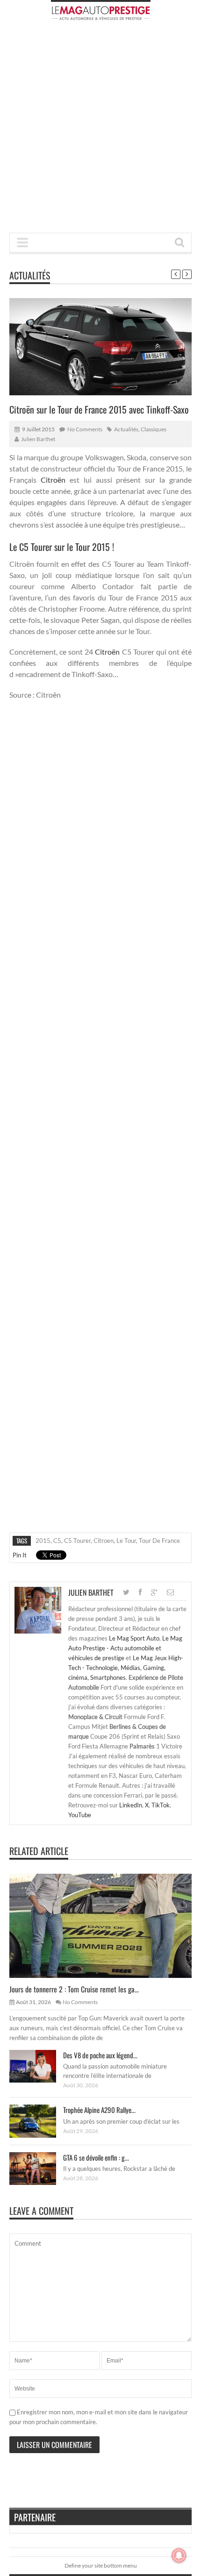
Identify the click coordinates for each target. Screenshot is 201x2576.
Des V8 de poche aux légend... (100, 2055)
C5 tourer (77, 1541)
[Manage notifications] (179, 2555)
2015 (43, 1541)
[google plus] (154, 1592)
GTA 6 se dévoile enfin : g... (96, 2157)
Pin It (20, 1555)
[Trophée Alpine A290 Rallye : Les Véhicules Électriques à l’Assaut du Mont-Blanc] (40, 2121)
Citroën (53, 480)
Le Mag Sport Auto (134, 1638)
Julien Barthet (38, 439)
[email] (170, 1592)
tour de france (159, 1541)
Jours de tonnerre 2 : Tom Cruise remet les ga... (74, 1989)
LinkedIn (131, 1805)
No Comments (85, 429)
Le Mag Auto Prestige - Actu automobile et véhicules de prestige (125, 1648)
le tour (126, 1541)
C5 (57, 1541)
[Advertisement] (100, 129)
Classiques (154, 429)
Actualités (30, 275)
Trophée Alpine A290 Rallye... (99, 2110)
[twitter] (126, 1592)
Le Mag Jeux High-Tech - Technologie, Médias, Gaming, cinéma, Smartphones (126, 1668)
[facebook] (140, 1592)
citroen (104, 1541)
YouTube (80, 1815)
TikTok (161, 1805)
